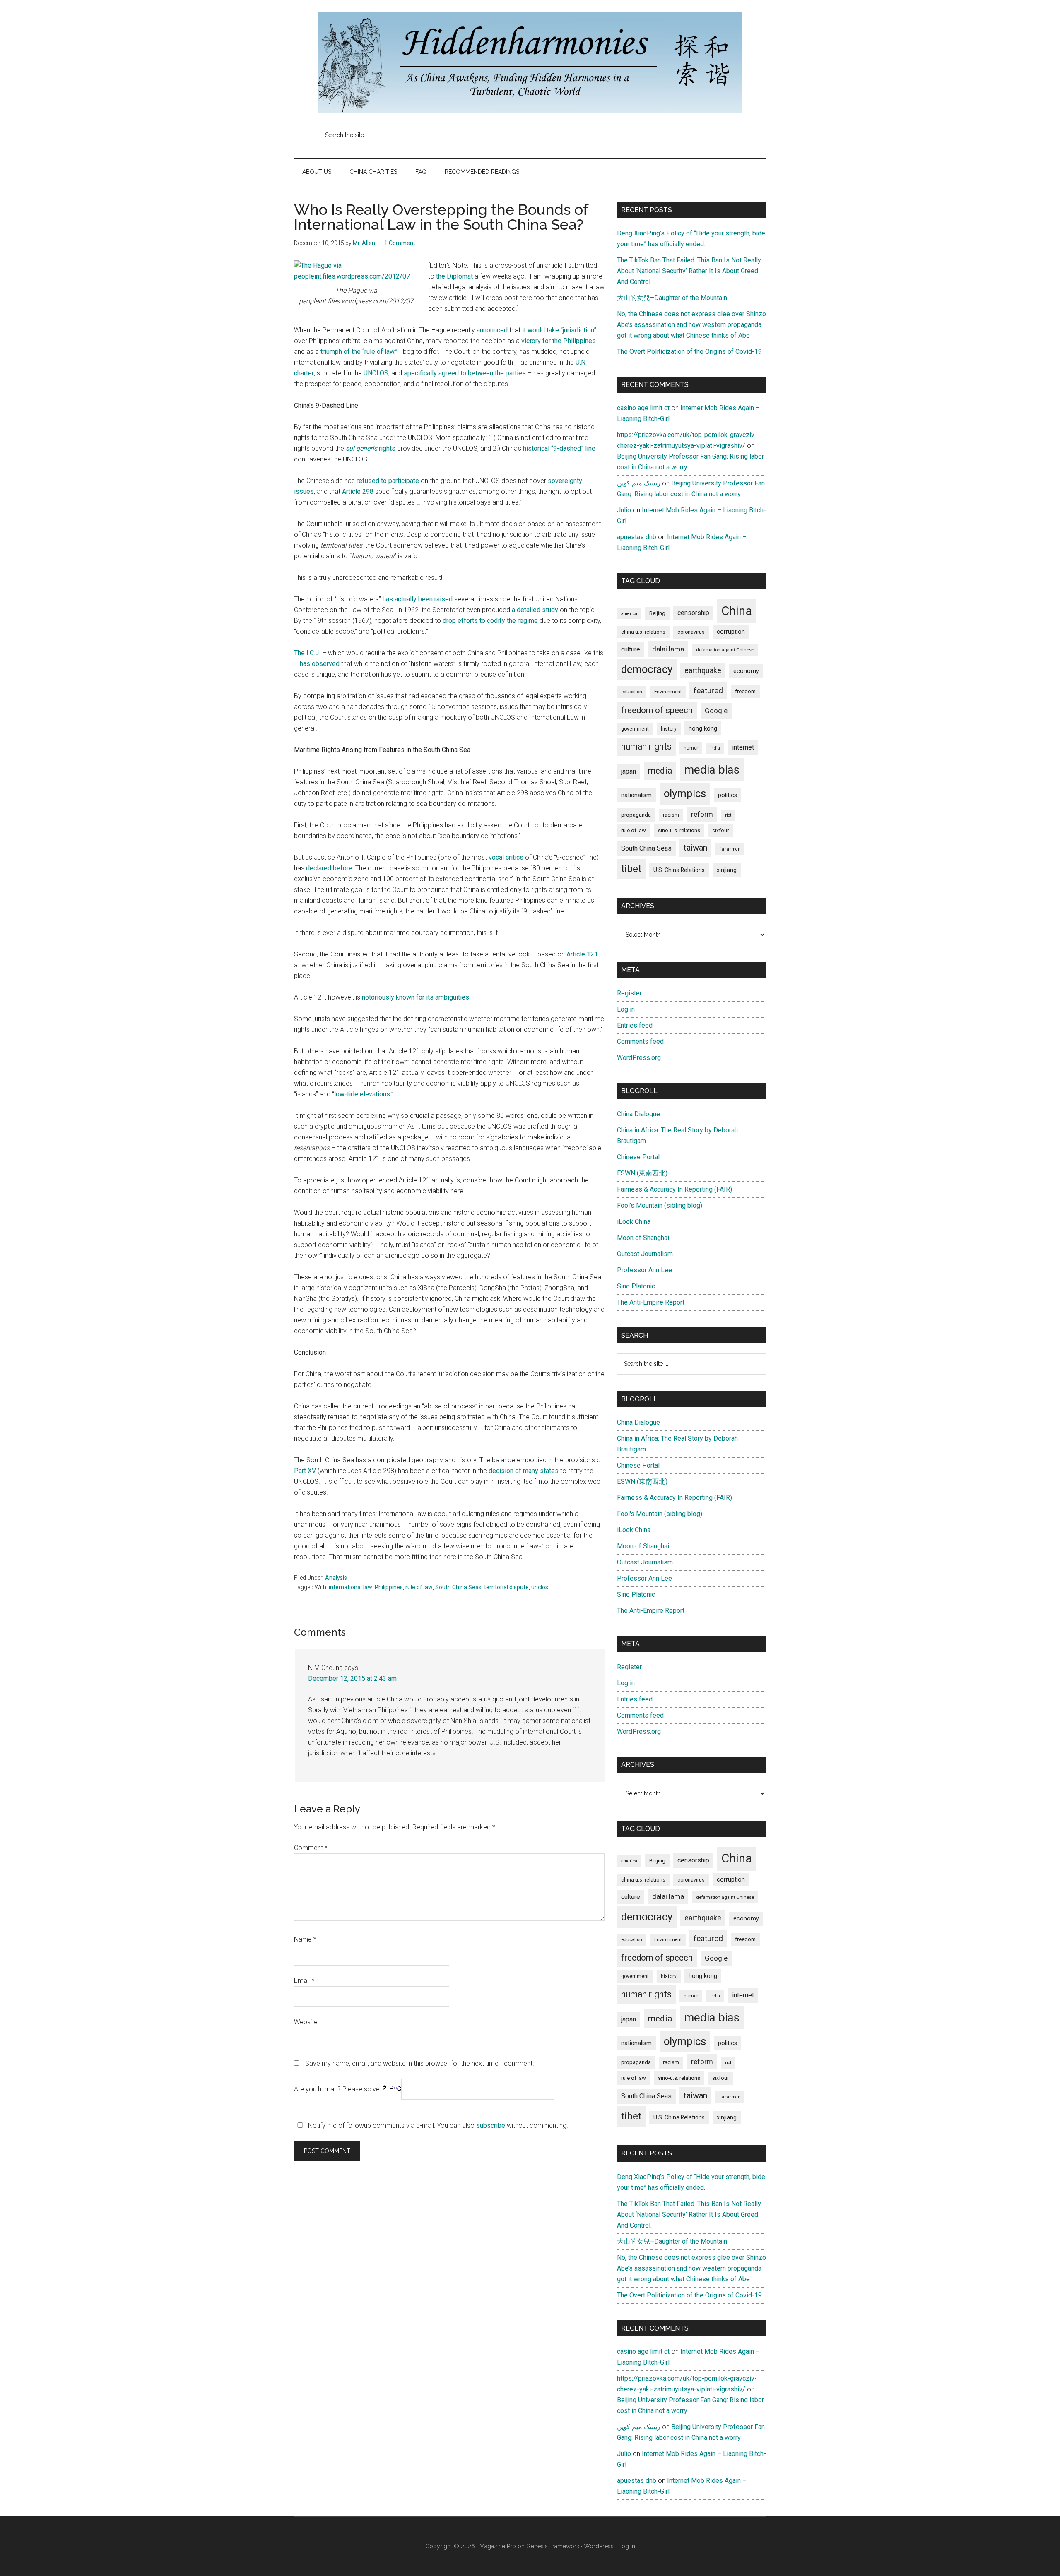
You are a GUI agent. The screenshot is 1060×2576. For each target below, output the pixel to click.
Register (629, 993)
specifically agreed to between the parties (465, 373)
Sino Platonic (636, 1286)
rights (371, 448)
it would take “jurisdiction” (559, 330)
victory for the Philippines (559, 341)
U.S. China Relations (679, 870)
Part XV (305, 1471)
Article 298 (358, 491)
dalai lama (668, 649)
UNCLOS (376, 373)
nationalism (636, 795)
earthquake (703, 670)
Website (306, 2022)
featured (708, 691)
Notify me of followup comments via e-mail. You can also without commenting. (437, 2125)
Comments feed (640, 1042)
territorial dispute (506, 1587)
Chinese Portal (638, 1157)
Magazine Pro (498, 2546)
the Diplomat (454, 276)
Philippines (389, 1587)
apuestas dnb (637, 537)
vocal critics (506, 857)
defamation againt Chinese (725, 650)
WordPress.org (639, 1058)
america (629, 614)
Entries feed (635, 1025)
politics (728, 795)
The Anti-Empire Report (651, 1302)
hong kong (703, 728)
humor (691, 748)
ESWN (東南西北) (642, 1173)
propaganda (636, 815)
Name (305, 1939)
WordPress (599, 2546)
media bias (712, 770)
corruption (731, 632)
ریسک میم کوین (639, 483)
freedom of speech (657, 710)
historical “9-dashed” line (559, 448)
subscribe (491, 2125)
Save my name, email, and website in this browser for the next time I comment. (420, 2063)
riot (728, 815)
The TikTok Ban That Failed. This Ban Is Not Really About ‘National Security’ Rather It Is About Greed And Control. (689, 271)
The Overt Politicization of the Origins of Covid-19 (689, 352)
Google (716, 711)
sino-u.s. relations (679, 830)
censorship (693, 613)
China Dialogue (638, 1114)
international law (351, 1587)
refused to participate (388, 481)
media (660, 770)
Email (304, 1981)
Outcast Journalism (645, 1254)
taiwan (695, 848)
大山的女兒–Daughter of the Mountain (672, 298)
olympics (685, 793)
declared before (329, 868)
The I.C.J (306, 653)
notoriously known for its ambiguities (416, 997)
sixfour (720, 831)
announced (492, 330)
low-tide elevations (362, 1094)
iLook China (634, 1222)
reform (702, 814)
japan (629, 771)
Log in (626, 1009)
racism (671, 815)
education (632, 692)
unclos (540, 1587)
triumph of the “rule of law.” (359, 352)
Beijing (657, 613)
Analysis (336, 1578)
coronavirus (691, 632)
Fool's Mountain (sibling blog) (660, 1205)
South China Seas (458, 1587)
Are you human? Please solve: (338, 2089)
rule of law (419, 1587)
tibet (631, 869)
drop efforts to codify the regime (490, 621)
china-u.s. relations (643, 632)
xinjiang (727, 870)
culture (631, 649)
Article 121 (582, 954)
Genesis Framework (553, 2546)
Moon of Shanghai (643, 1238)
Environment (668, 692)
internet (743, 747)
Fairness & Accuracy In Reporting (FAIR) (675, 1189)
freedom (745, 691)
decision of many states (524, 1471)
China (737, 611)
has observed (320, 664)
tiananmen (730, 849)
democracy (647, 669)
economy (746, 671)
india (715, 748)
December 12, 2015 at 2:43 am (352, 1678)
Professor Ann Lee (644, 1270)
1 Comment (400, 243)
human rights (646, 746)
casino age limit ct (643, 408)
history (669, 729)
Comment (311, 1848)
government (635, 729)
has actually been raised (418, 599)
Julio (624, 510)
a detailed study (535, 610)
